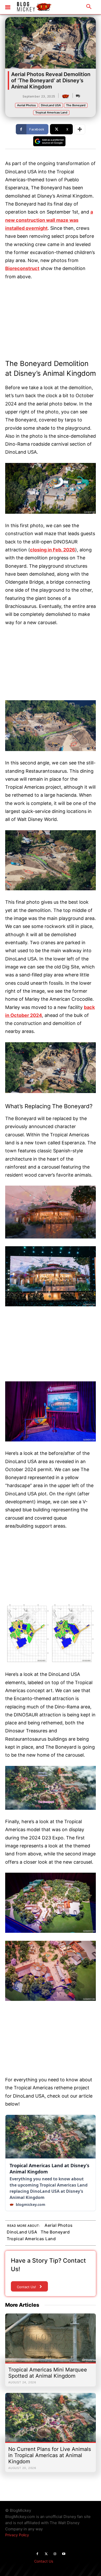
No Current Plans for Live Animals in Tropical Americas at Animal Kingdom (50, 2455)
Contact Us (44, 2561)
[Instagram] (55, 2554)
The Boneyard (76, 105)
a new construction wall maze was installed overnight (49, 220)
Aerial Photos (26, 105)
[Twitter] (46, 2554)
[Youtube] (64, 2554)
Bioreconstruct (22, 268)
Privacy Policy (17, 2535)
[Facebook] (37, 2554)
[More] (80, 129)
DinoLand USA (51, 105)
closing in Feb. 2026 (53, 550)
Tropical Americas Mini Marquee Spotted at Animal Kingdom (48, 2373)
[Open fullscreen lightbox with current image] (51, 488)
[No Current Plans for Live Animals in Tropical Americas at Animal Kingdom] (51, 2420)
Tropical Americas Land (51, 112)
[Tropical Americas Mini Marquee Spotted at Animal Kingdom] (51, 2341)
